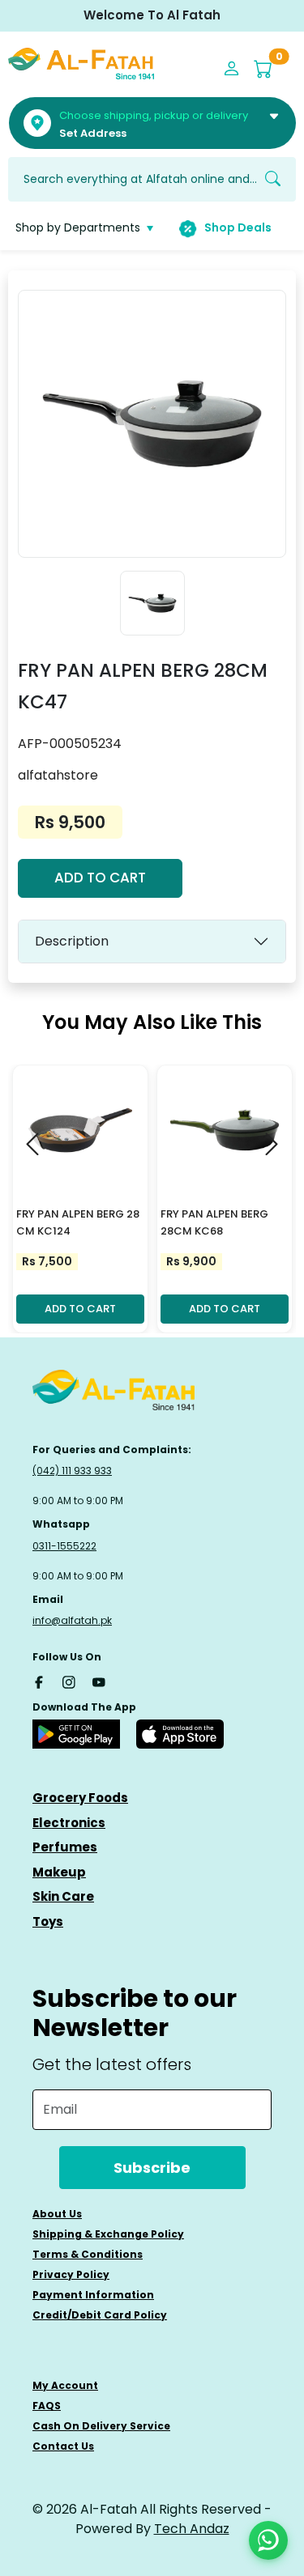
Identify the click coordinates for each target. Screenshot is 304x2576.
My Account (65, 2385)
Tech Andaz (192, 2529)
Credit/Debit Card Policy (100, 2315)
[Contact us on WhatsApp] (268, 2540)
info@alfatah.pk (72, 1620)
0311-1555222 (64, 1546)
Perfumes (65, 1847)
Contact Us (63, 2446)
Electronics (69, 1823)
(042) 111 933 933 (72, 1471)
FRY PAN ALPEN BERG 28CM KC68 (214, 1222)
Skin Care (63, 1896)
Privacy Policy (71, 2274)
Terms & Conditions (88, 2254)
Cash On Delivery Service (101, 2426)
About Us (57, 2214)
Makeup (59, 1872)
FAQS (47, 2406)
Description (72, 941)
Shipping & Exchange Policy (108, 2234)
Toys (48, 1921)
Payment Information (93, 2295)
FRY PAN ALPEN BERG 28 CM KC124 (78, 1222)
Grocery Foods (80, 1798)
